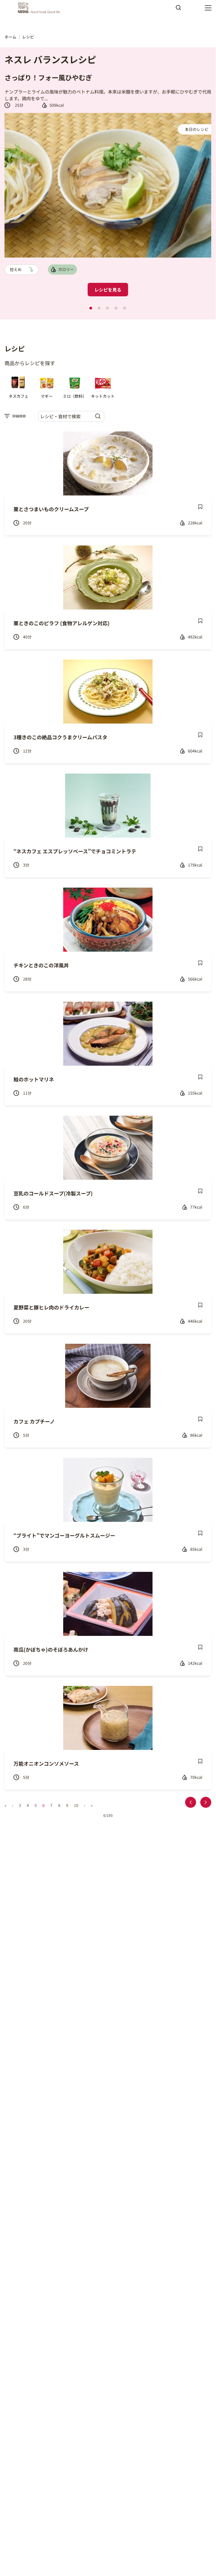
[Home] (40, 8)
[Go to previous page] (191, 1802)
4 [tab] (116, 308)
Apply (178, 10)
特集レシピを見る (113, 274)
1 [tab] (91, 308)
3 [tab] (108, 308)
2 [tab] (99, 308)
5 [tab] (124, 308)
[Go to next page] (206, 1802)
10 (76, 1805)
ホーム (10, 37)
